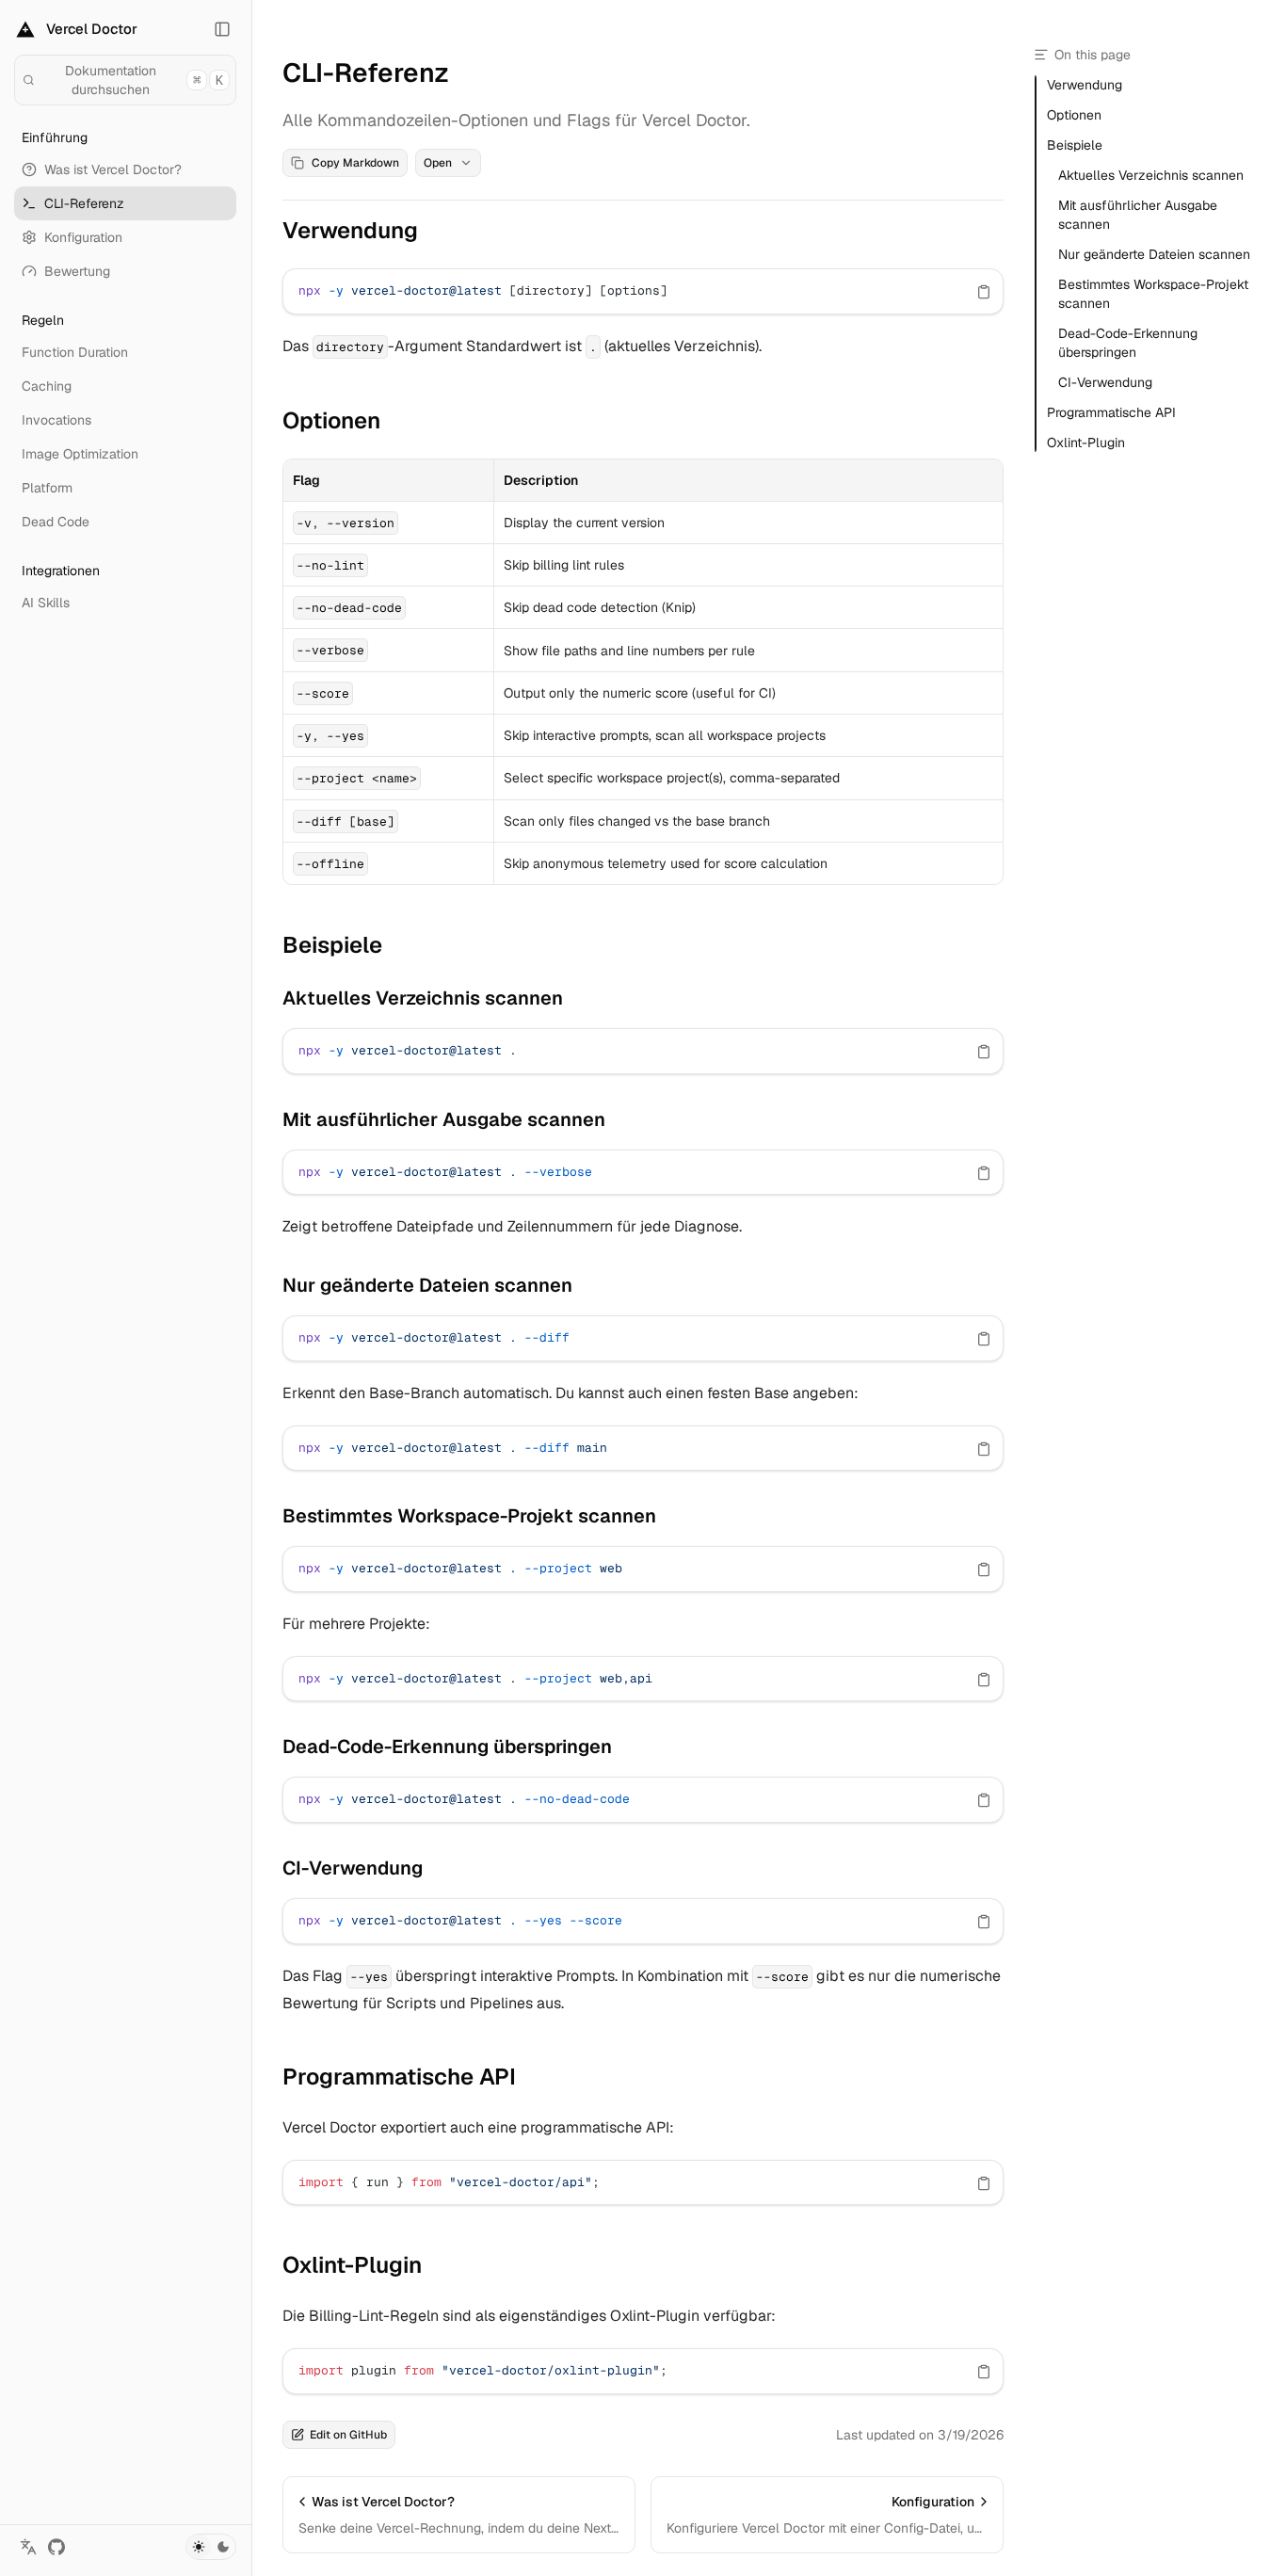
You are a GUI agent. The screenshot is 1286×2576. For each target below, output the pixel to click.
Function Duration (75, 352)
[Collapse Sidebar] (222, 29)
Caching (47, 386)
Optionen (331, 420)
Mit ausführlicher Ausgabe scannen (444, 1119)
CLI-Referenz (84, 203)
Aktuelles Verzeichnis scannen (423, 998)
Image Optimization (80, 454)
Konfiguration (83, 237)
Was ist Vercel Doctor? (113, 169)
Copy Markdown (355, 163)
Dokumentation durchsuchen (144, 80)
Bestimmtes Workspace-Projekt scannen (469, 1516)
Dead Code (56, 522)
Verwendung (350, 230)
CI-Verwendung (353, 1868)
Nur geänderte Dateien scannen (427, 1285)
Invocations (56, 420)
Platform (47, 488)
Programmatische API (399, 2077)
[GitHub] (56, 2547)
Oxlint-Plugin (352, 2265)
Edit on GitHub (348, 2435)
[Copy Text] (984, 292)
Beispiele (332, 945)
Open (438, 163)
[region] (643, 291)
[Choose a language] (28, 2547)
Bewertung (77, 271)
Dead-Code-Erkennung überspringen (447, 1747)
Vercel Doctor (92, 29)
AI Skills (46, 603)
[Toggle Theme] (211, 2547)
